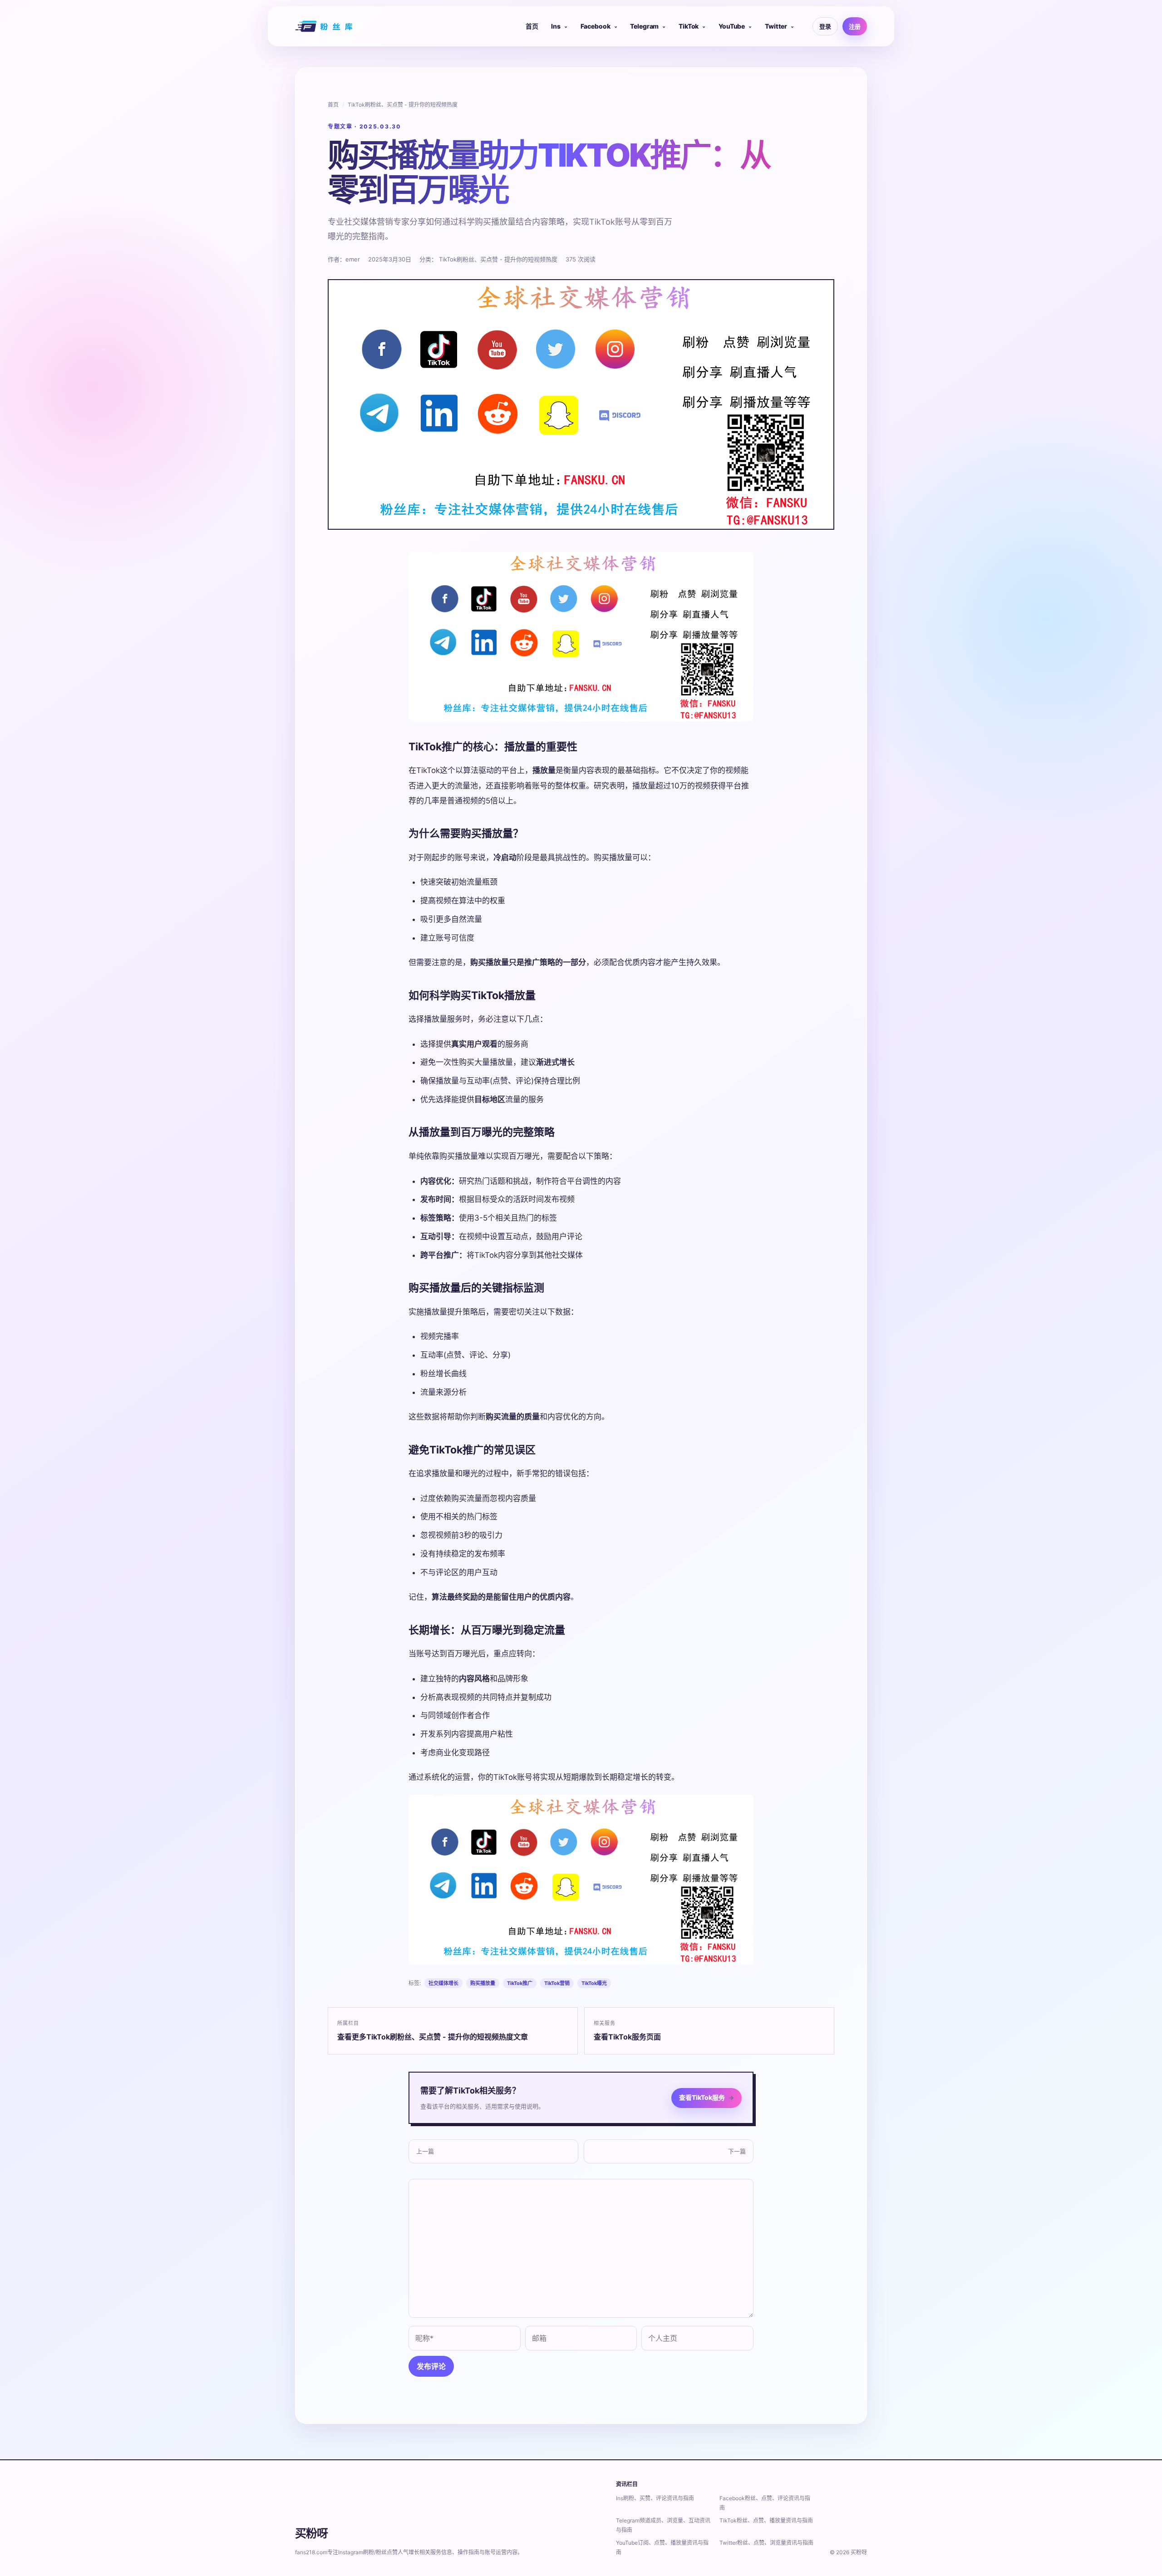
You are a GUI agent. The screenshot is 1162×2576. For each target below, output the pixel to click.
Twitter (776, 26)
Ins (556, 26)
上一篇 (425, 2151)
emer (353, 259)
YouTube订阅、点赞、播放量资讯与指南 (662, 2547)
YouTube (732, 26)
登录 (825, 26)
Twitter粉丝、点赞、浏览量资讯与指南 (766, 2543)
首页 (532, 26)
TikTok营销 (557, 1983)
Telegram (644, 26)
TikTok (689, 26)
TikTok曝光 (594, 1983)
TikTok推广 (520, 1983)
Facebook (596, 26)
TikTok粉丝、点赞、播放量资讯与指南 (766, 2520)
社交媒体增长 (443, 1983)
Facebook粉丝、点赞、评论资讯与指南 (765, 2503)
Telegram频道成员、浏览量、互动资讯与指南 (663, 2525)
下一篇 (737, 2151)
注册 (855, 26)
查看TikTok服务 (707, 2097)
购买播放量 (483, 1983)
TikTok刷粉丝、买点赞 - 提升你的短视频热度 (403, 105)
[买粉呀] (325, 26)
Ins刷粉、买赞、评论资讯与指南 (655, 2498)
